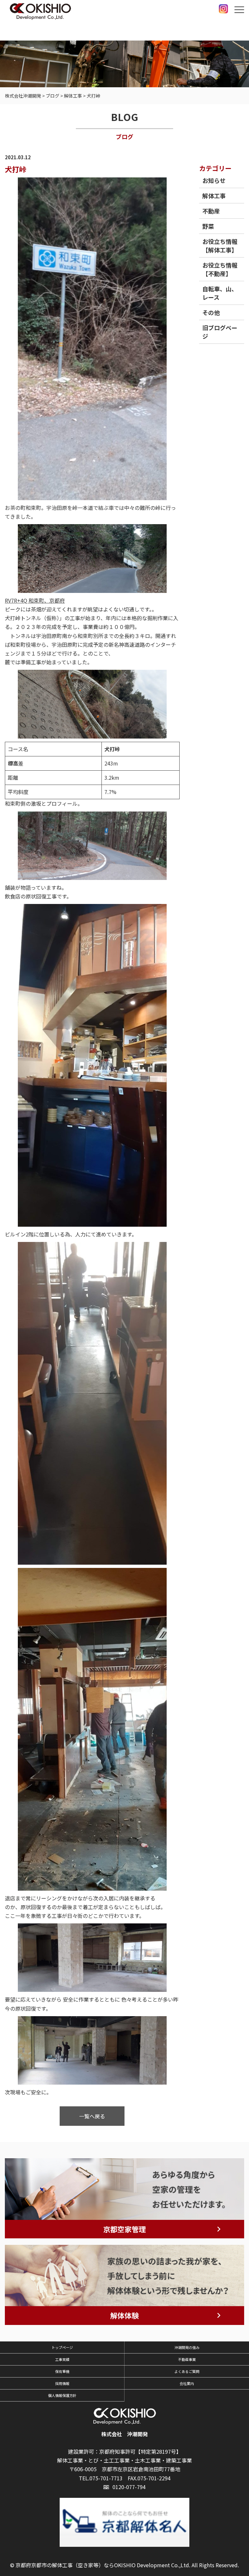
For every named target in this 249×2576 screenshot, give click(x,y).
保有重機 (62, 2371)
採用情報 (62, 2383)
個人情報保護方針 (62, 2395)
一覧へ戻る (92, 2116)
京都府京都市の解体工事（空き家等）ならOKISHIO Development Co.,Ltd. (103, 2565)
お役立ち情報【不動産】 (220, 269)
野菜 (208, 226)
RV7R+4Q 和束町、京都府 (35, 600)
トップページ (62, 2347)
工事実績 (62, 2359)
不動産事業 (187, 2359)
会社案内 (187, 2383)
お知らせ (214, 180)
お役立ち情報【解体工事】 (220, 246)
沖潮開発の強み (187, 2347)
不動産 (211, 211)
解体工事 (214, 196)
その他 (211, 312)
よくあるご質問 (187, 2371)
